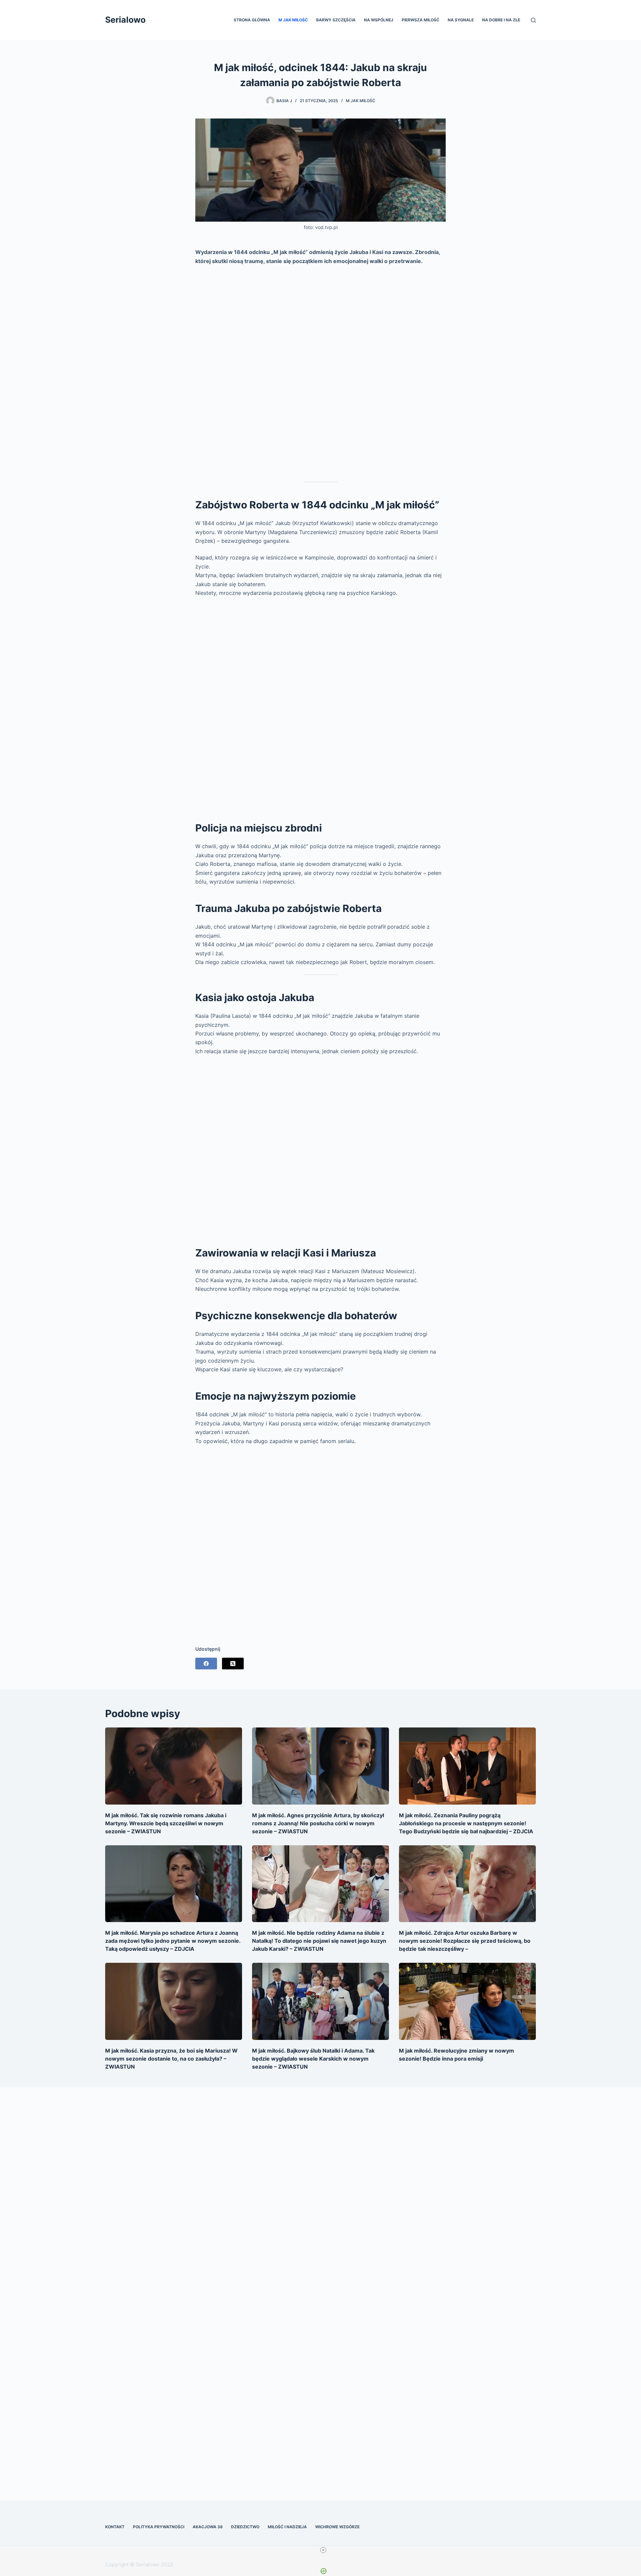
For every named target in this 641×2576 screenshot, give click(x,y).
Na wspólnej (379, 20)
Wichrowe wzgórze (337, 2527)
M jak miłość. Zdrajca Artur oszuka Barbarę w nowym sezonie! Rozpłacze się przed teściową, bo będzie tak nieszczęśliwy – (465, 1941)
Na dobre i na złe (501, 20)
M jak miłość (293, 20)
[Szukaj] (533, 20)
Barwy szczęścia (336, 20)
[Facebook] (206, 1664)
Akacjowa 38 (208, 2527)
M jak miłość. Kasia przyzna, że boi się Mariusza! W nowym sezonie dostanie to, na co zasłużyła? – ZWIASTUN (171, 2059)
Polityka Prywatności (159, 2527)
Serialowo (125, 20)
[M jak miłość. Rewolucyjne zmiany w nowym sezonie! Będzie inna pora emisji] (467, 2001)
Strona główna (252, 20)
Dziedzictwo (245, 2527)
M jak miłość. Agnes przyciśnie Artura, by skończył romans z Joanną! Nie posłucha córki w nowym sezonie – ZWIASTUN (318, 1823)
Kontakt (115, 2527)
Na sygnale (461, 20)
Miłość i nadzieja (287, 2527)
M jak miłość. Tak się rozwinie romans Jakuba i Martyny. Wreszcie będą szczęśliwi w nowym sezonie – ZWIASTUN (166, 1823)
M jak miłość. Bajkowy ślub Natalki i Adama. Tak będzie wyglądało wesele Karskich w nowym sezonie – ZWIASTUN (313, 2059)
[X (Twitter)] (233, 1664)
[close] (323, 2550)
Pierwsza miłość (420, 20)
